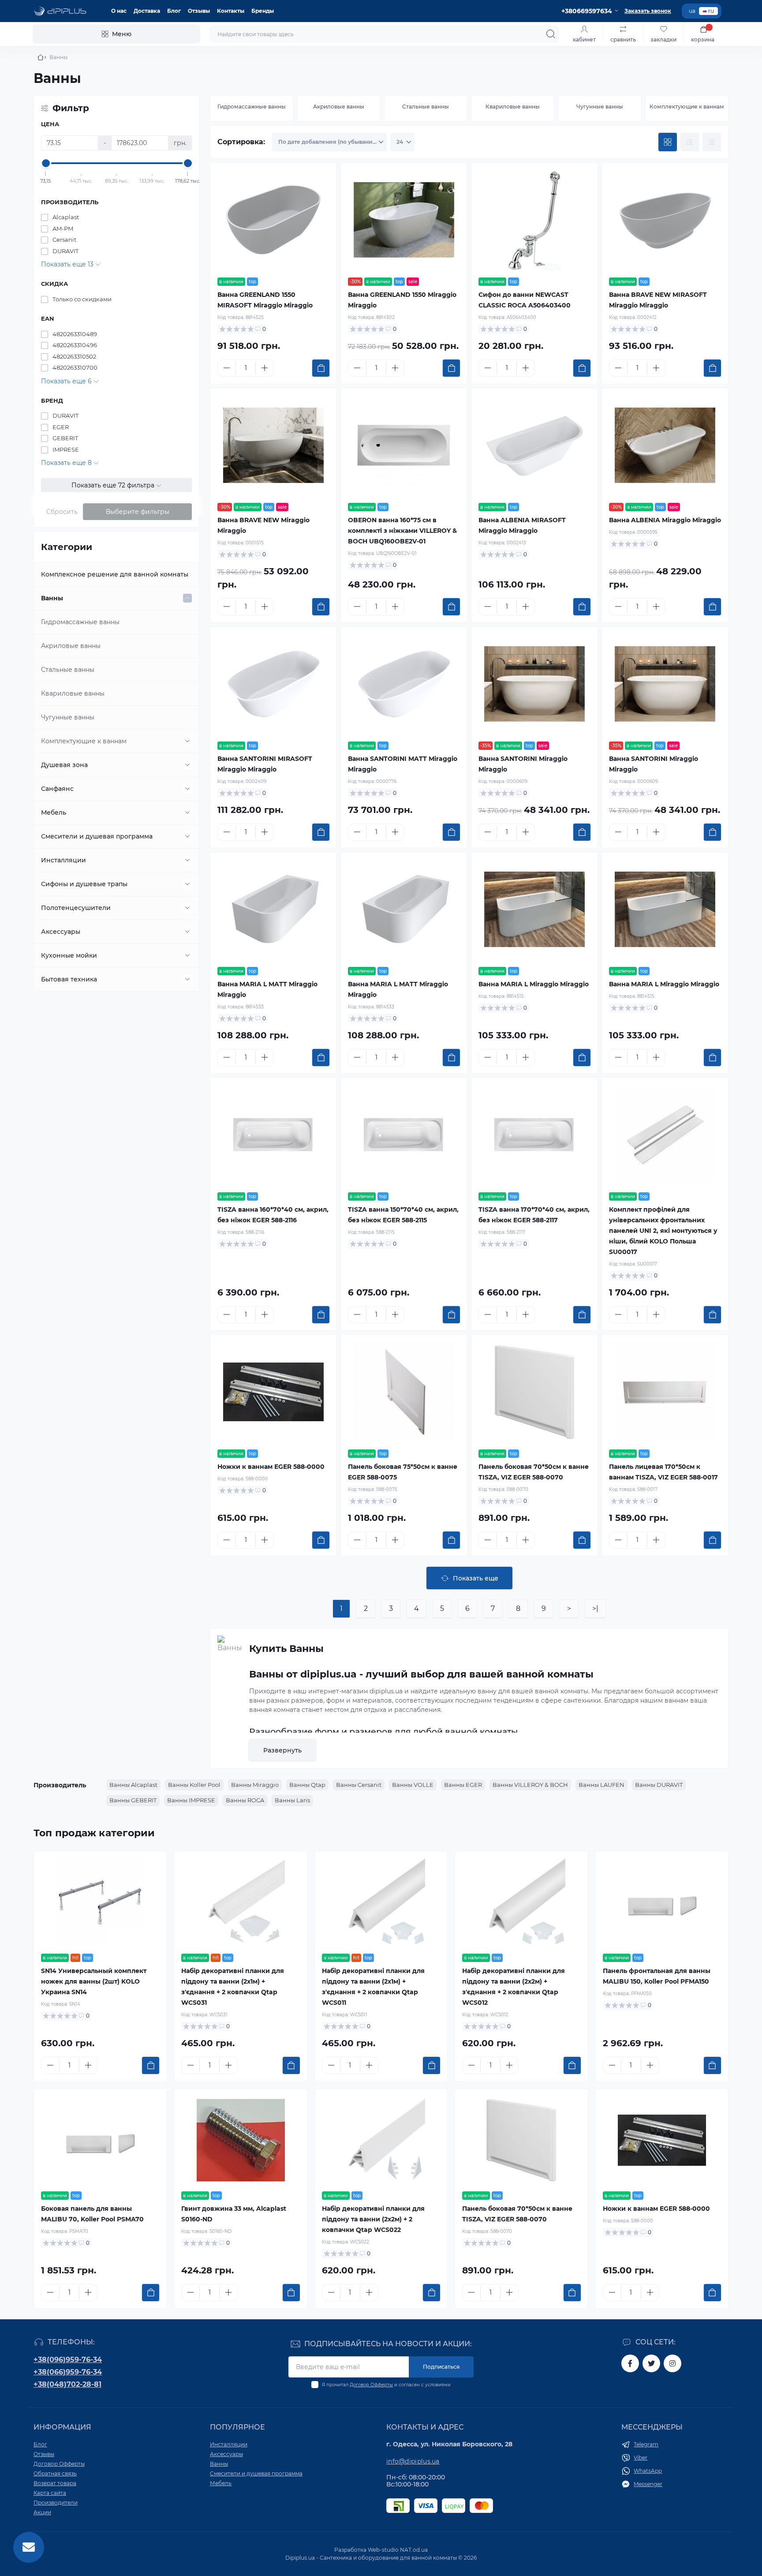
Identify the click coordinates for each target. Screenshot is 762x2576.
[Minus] (227, 368)
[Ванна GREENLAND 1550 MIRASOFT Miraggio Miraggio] (273, 220)
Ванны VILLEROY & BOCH (530, 1785)
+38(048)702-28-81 (67, 2384)
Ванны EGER (463, 1785)
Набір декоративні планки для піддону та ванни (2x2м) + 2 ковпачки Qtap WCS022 (373, 2219)
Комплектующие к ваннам (84, 741)
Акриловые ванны (71, 646)
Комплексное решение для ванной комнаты (115, 574)
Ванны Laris (292, 1800)
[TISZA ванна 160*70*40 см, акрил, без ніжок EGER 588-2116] (273, 1135)
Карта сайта (50, 2493)
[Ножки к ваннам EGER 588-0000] (273, 1392)
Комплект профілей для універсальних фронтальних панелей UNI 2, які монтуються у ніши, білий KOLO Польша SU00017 (663, 1231)
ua (692, 11)
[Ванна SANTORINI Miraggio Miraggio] (534, 684)
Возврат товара (55, 2483)
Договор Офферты (371, 2385)
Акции (42, 2512)
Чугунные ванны (68, 717)
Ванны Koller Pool (194, 1785)
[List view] (690, 142)
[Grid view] (668, 142)
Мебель (54, 812)
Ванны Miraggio (255, 1785)
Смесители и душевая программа (97, 836)
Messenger (648, 2484)
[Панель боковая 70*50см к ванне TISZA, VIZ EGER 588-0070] (534, 1392)
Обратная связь (55, 2473)
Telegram (646, 2444)
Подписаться (441, 2367)
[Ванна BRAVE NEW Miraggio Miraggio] (273, 446)
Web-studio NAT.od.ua (398, 2550)
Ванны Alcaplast (133, 1785)
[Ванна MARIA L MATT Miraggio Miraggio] (273, 910)
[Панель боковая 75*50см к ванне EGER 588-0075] (404, 1392)
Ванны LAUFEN (601, 1785)
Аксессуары (61, 932)
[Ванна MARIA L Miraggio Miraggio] (534, 910)
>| (595, 1608)
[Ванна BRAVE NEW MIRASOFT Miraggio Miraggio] (665, 220)
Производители (56, 2503)
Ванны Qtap (307, 1785)
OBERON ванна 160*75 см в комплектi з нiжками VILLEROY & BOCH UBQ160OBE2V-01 (402, 531)
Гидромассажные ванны (80, 622)
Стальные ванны (68, 670)
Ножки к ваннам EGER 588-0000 (271, 1467)
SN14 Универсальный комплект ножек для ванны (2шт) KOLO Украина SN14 (94, 1981)
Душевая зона (64, 765)
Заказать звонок (648, 11)
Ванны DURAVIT (659, 1785)
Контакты (231, 11)
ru (711, 11)
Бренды (263, 11)
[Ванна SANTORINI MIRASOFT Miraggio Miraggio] (273, 684)
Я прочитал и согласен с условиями (386, 2385)
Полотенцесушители (76, 908)
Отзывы (199, 11)
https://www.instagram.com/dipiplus (672, 2363)
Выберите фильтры (138, 512)
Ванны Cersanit (359, 1785)
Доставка (147, 11)
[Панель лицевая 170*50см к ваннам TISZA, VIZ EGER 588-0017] (665, 1392)
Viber (641, 2458)
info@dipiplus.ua (413, 2461)
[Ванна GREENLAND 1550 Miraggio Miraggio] (404, 220)
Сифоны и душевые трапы (84, 884)
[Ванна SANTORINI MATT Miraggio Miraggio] (404, 684)
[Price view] (712, 142)
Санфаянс (57, 789)
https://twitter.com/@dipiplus (651, 2363)
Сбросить (62, 512)
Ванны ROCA (245, 1800)
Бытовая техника (69, 979)
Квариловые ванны (73, 693)
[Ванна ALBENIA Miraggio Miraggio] (665, 446)
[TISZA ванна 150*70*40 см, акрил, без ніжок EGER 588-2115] (404, 1135)
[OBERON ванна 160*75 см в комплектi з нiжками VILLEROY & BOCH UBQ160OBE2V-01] (404, 446)
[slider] (46, 163)
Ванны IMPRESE (191, 1800)
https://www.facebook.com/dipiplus (630, 2363)
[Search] (551, 34)
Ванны (52, 598)
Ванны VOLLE (413, 1785)
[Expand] (187, 598)
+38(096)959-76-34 (68, 2360)
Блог (174, 11)
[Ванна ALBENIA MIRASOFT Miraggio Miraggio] (534, 446)
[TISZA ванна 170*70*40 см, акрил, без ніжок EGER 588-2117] (534, 1135)
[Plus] (265, 368)
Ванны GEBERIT (133, 1800)
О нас (119, 11)
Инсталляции (63, 860)
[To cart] (321, 368)
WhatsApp (648, 2471)
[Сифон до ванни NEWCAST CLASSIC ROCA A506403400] (534, 220)
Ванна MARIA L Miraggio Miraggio (534, 984)
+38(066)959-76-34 (68, 2372)
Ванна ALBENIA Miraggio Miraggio (665, 520)
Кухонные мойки (69, 955)
